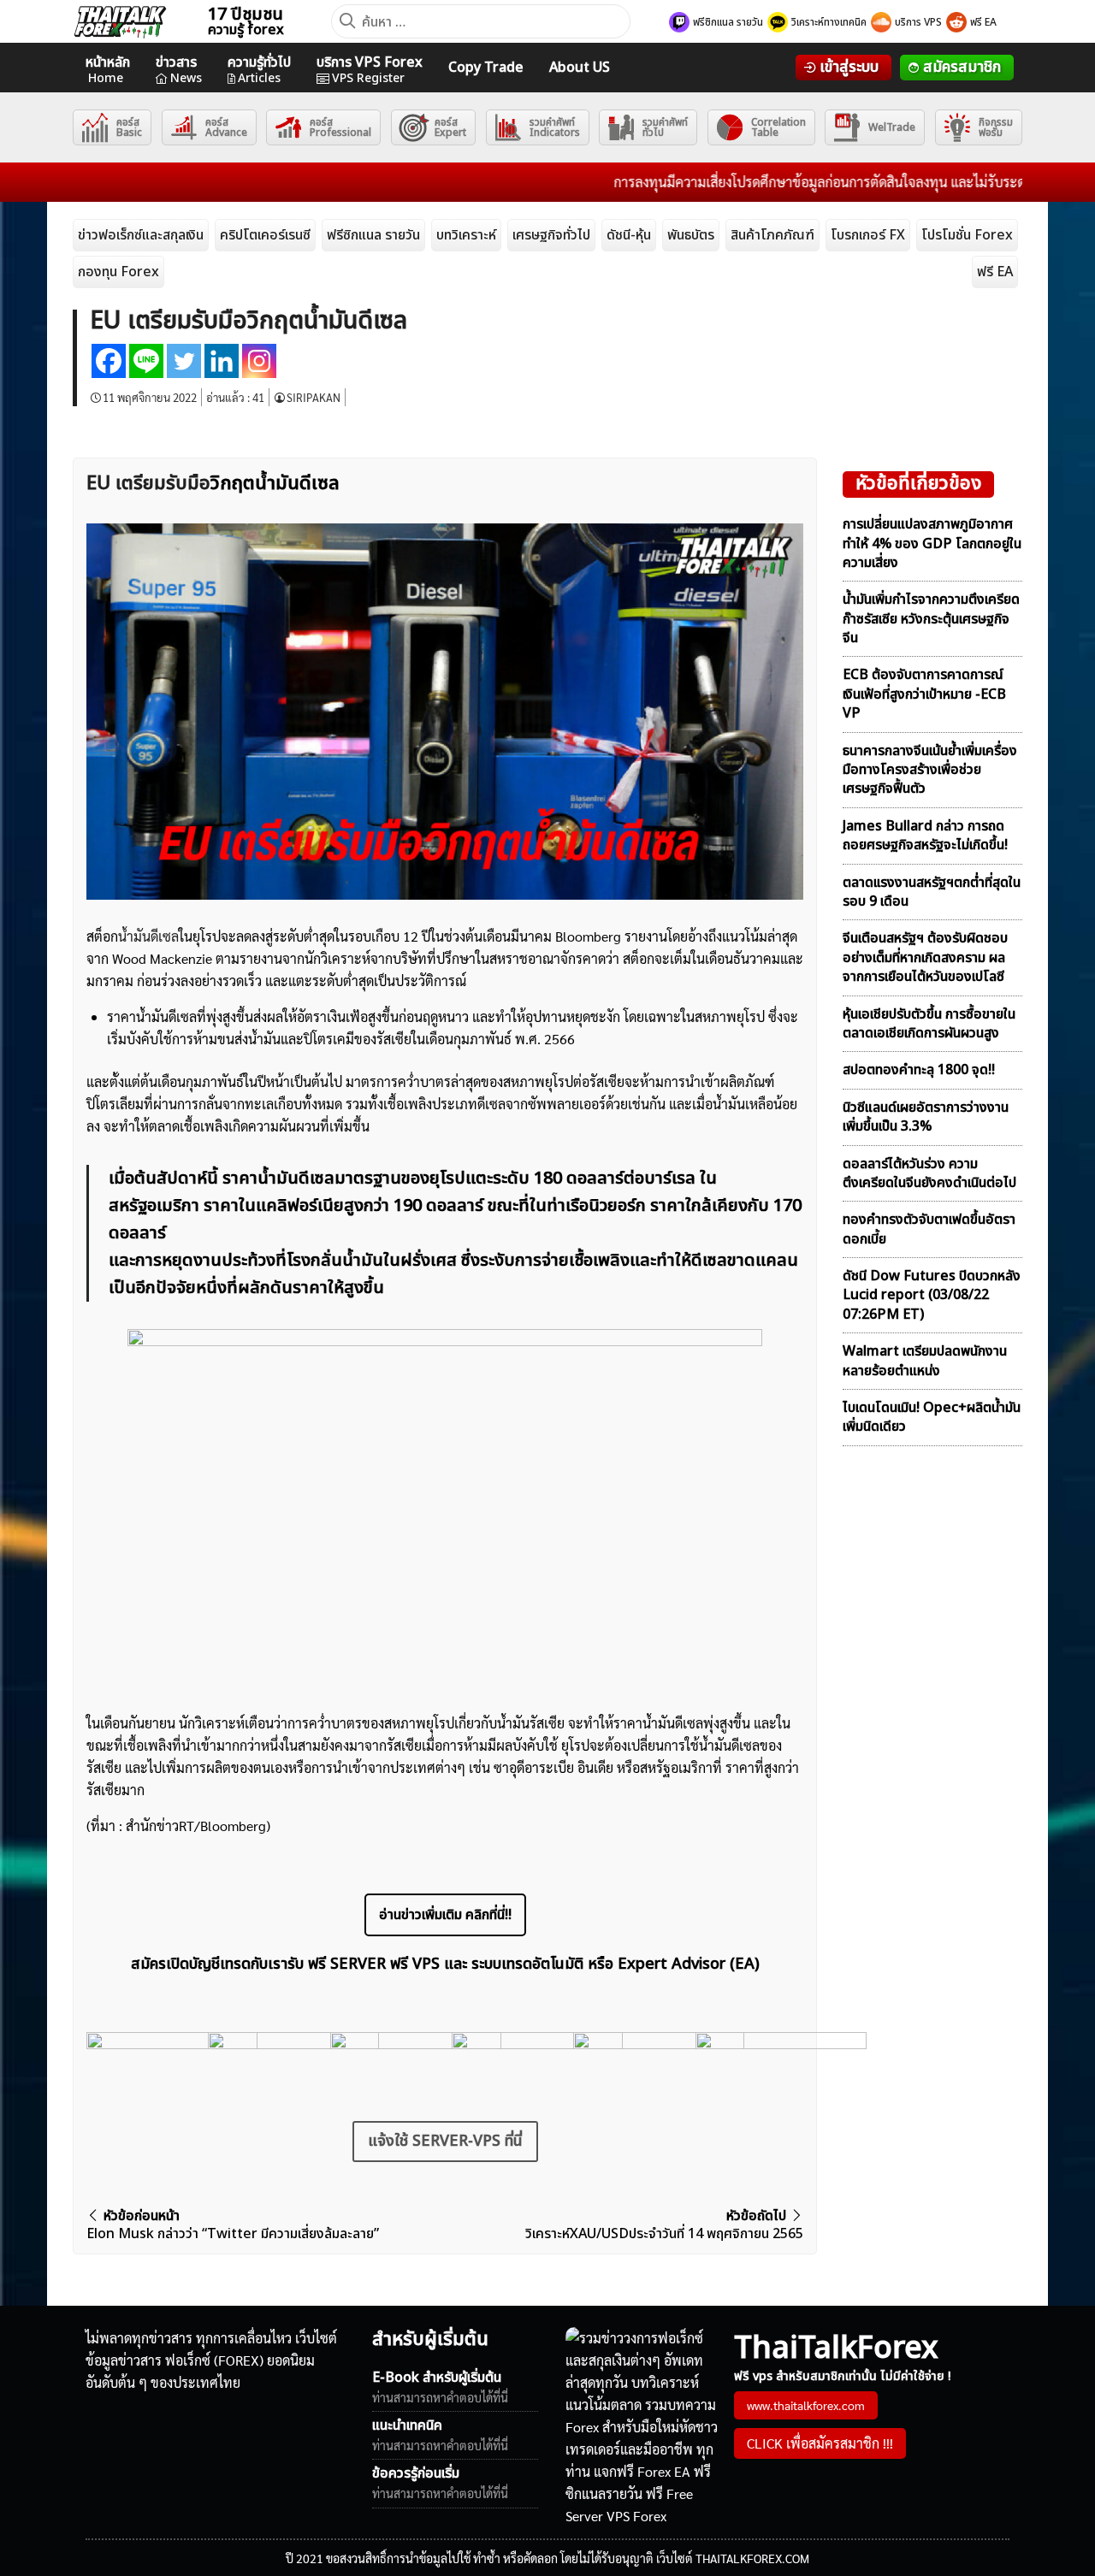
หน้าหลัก (108, 70)
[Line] (146, 361)
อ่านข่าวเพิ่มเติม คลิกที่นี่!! (445, 1915)
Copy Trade (486, 68)
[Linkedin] (222, 361)
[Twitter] (184, 361)
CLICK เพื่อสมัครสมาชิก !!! (820, 2443)
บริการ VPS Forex (370, 70)
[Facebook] (109, 361)
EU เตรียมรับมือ (148, 484)
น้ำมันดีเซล (148, 936)
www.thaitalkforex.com (806, 2405)
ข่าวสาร (179, 70)
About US (580, 68)
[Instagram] (259, 361)
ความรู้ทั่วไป (259, 70)
